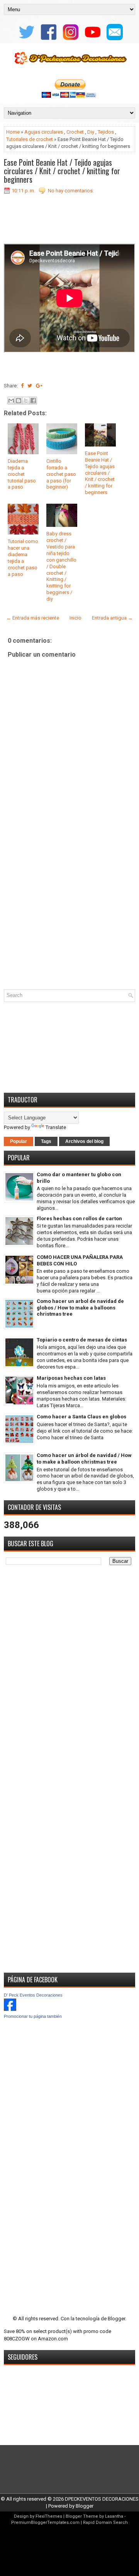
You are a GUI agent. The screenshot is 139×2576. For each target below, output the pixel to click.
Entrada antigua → (112, 618)
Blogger (116, 2319)
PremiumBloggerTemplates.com (45, 2523)
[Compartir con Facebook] (33, 401)
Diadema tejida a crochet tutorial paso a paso (22, 474)
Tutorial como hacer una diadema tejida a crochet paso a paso (23, 558)
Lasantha (114, 2516)
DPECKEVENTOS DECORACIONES (102, 2499)
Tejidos (106, 132)
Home (13, 132)
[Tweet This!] (30, 386)
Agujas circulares (44, 132)
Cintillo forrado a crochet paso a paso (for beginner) (61, 474)
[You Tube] (92, 40)
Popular (19, 1141)
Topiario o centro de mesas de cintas (82, 1340)
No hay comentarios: (71, 191)
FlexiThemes (49, 2516)
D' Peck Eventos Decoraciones (33, 1995)
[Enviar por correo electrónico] (11, 401)
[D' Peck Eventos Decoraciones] (10, 2009)
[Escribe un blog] (19, 401)
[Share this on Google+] (39, 386)
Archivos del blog (84, 1141)
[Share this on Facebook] (22, 386)
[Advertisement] (69, 911)
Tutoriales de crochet (30, 139)
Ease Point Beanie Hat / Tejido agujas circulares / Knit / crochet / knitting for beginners (62, 171)
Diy (91, 132)
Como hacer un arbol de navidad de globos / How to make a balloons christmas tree (80, 1308)
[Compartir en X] (26, 401)
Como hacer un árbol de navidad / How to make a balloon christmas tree (84, 1459)
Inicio (75, 618)
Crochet (75, 132)
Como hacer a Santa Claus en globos (81, 1417)
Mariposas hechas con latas (71, 1378)
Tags (46, 1141)
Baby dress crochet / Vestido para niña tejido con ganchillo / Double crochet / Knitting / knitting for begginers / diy (61, 566)
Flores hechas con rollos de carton (79, 1218)
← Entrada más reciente (33, 618)
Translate (56, 1127)
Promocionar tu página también (33, 2016)
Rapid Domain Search (105, 2523)
